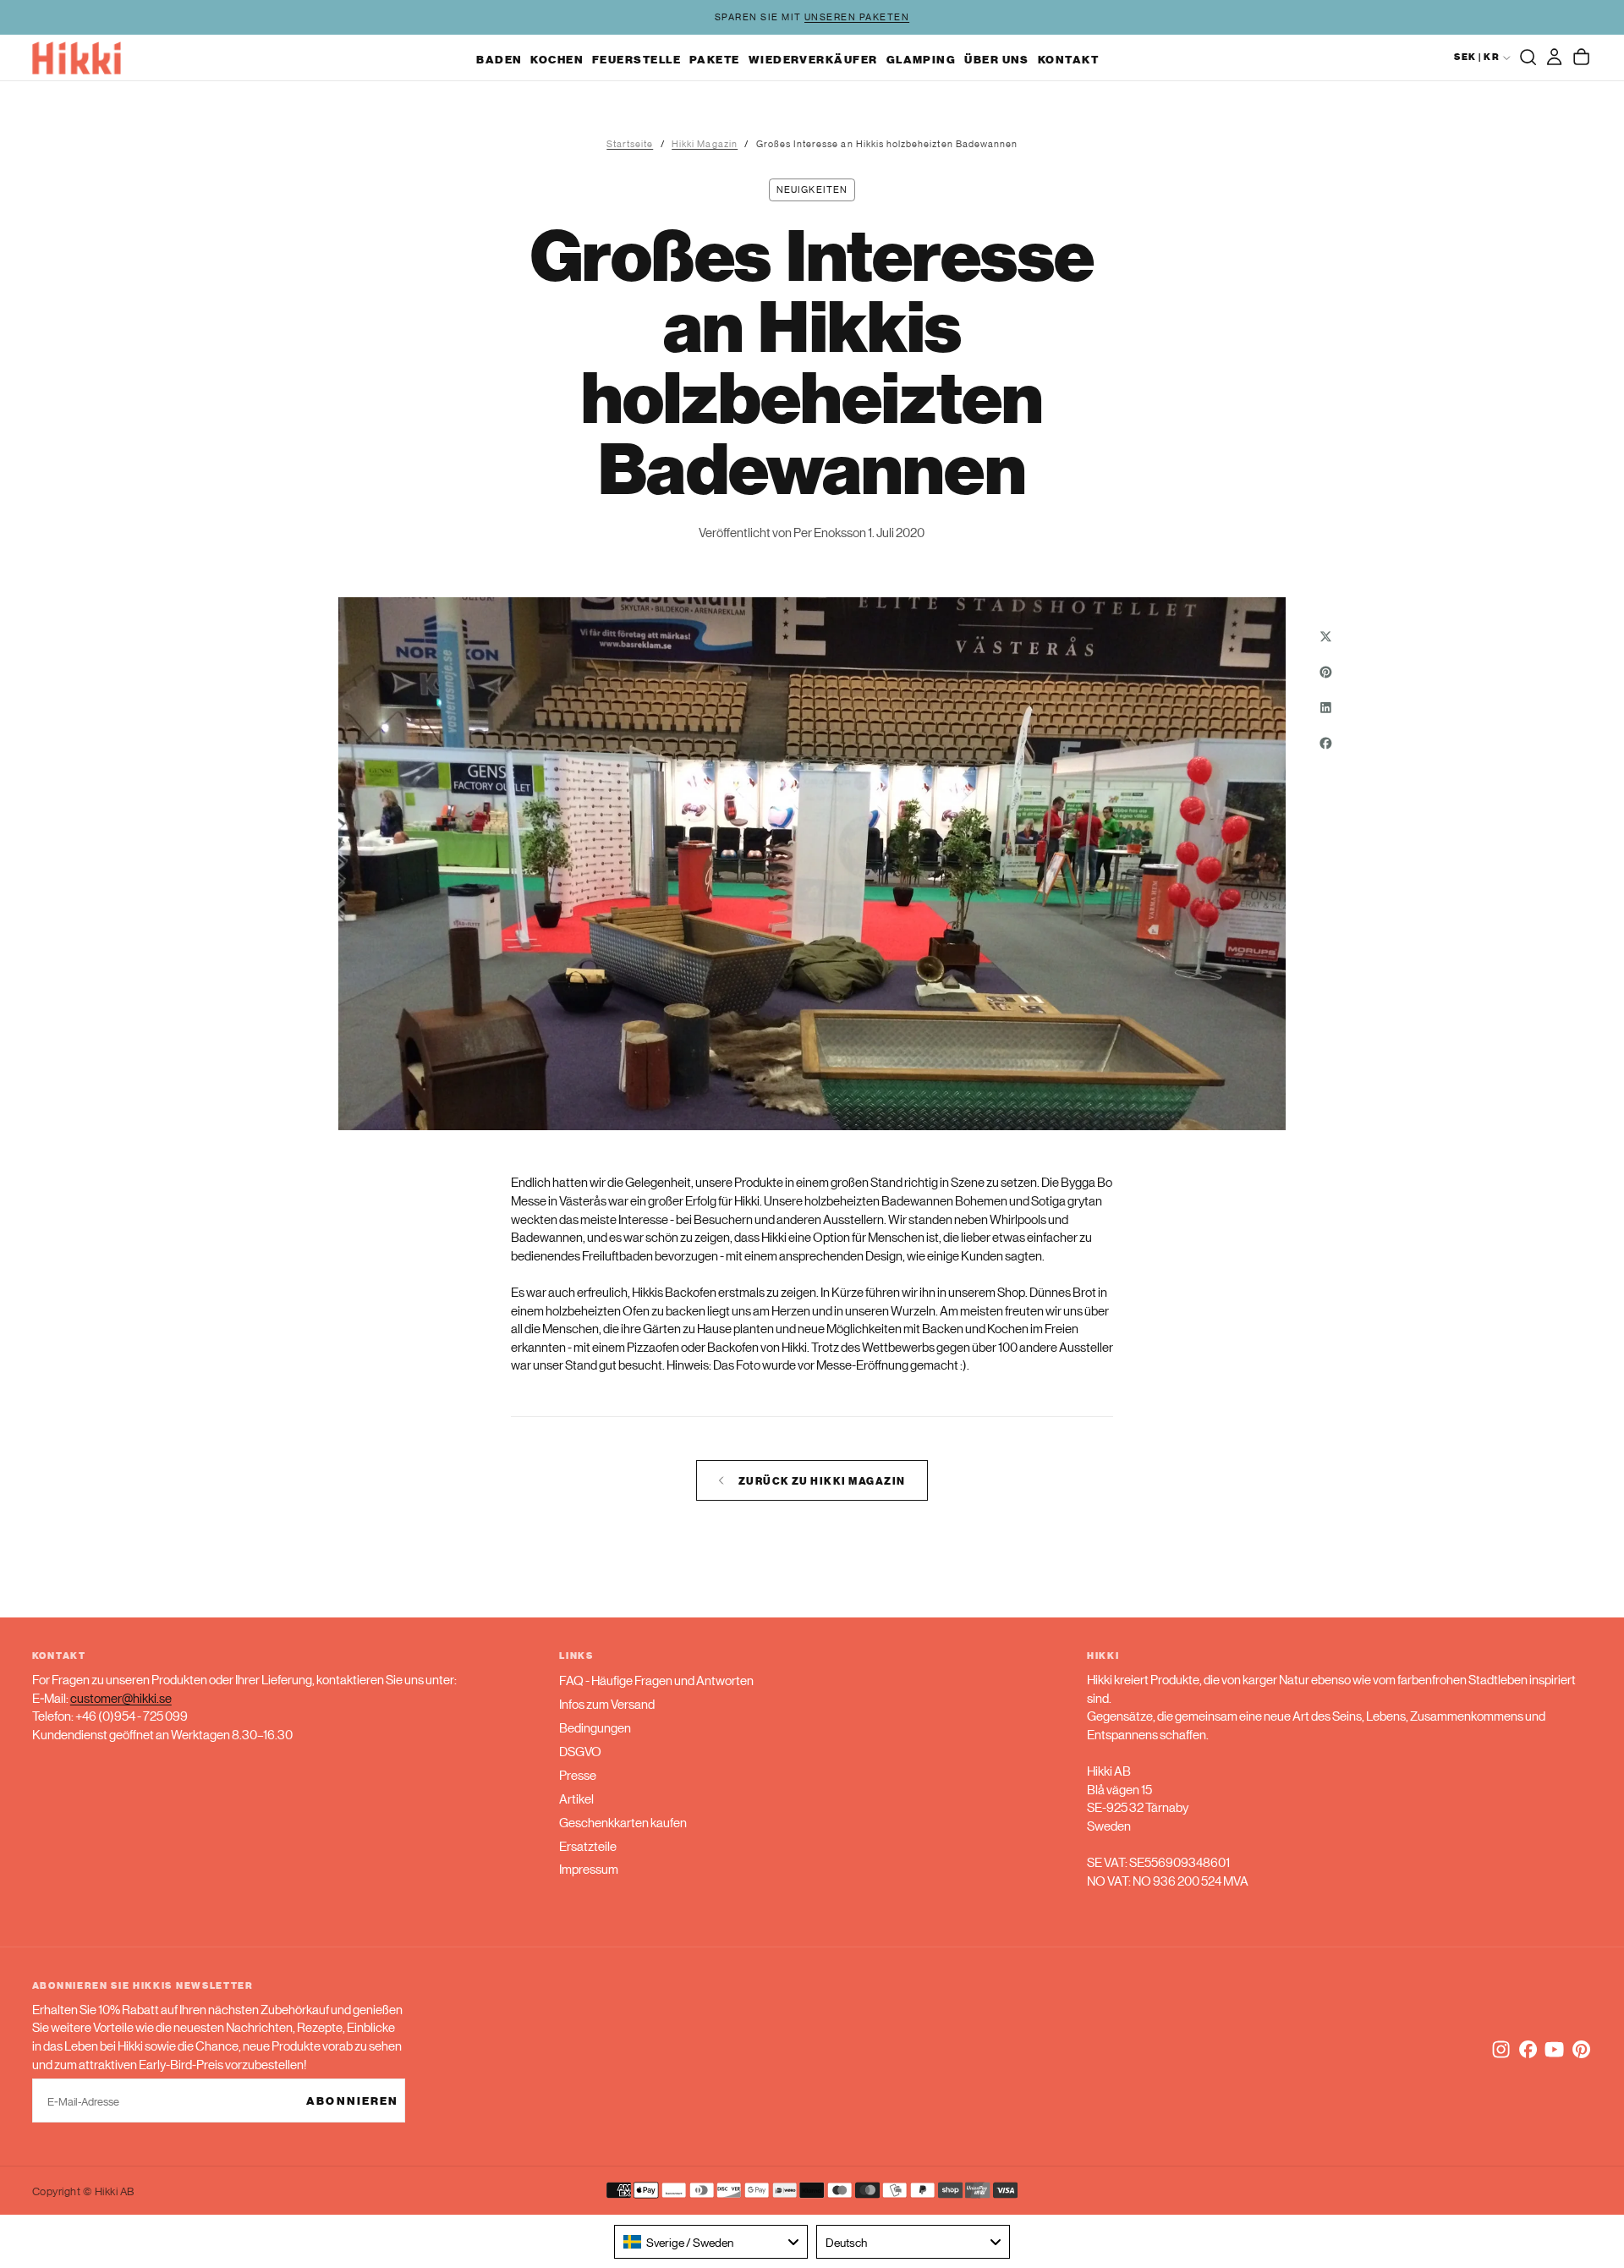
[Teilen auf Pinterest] (1325, 672)
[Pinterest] (1581, 2049)
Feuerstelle (636, 59)
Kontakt (1068, 59)
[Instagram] (1501, 2049)
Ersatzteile (588, 1845)
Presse (578, 1774)
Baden (499, 59)
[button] (1528, 58)
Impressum (589, 1868)
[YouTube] (1554, 2049)
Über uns (997, 59)
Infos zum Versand (607, 1703)
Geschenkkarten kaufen (623, 1822)
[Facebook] (1528, 2049)
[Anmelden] (1554, 58)
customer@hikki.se (121, 1697)
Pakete (715, 59)
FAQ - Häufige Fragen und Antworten (656, 1680)
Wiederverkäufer (813, 59)
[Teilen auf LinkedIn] (1325, 707)
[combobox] (711, 2242)
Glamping (922, 59)
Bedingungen (595, 1727)
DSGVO (580, 1751)
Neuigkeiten (812, 189)
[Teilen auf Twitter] (1325, 636)
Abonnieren (352, 2100)
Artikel (576, 1798)
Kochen (557, 59)
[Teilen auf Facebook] (1325, 743)
